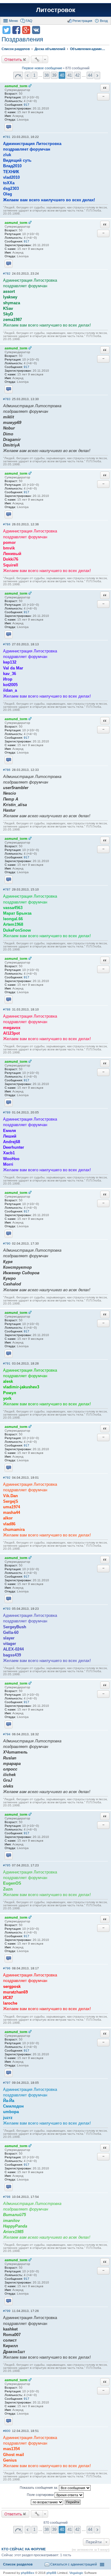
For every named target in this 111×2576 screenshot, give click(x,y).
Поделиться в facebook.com (16, 30)
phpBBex (28, 2573)
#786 (7, 770)
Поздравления (22, 39)
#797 (7, 2083)
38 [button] (47, 75)
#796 (7, 1968)
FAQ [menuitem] (29, 21)
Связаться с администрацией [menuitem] (74, 2564)
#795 (7, 1865)
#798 (7, 2197)
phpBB (51, 2573)
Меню (13, 21)
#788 (7, 1009)
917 (27, 105)
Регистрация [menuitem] (82, 21)
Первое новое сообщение (42, 68)
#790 (7, 1243)
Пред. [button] (28, 75)
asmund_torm (16, 86)
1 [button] (34, 75)
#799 (7, 2311)
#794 (7, 1734)
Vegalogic (76, 2573)
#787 (7, 889)
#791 (7, 1363)
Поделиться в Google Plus (26, 30)
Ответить (13, 59)
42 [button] (77, 75)
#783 (7, 399)
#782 (7, 273)
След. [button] (97, 75)
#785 (7, 644)
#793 (7, 1609)
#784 (7, 524)
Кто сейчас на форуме (24, 2549)
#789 (7, 1112)
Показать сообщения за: (39, 2488)
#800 (7, 2431)
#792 (7, 1478)
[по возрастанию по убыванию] (47, 2502)
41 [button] (70, 75)
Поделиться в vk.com (36, 30)
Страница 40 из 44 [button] (18, 75)
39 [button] (54, 75)
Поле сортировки (41, 2495)
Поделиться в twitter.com (6, 30)
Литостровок (56, 10)
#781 (7, 137)
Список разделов (18, 2564)
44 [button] (90, 75)
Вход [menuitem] (104, 21)
